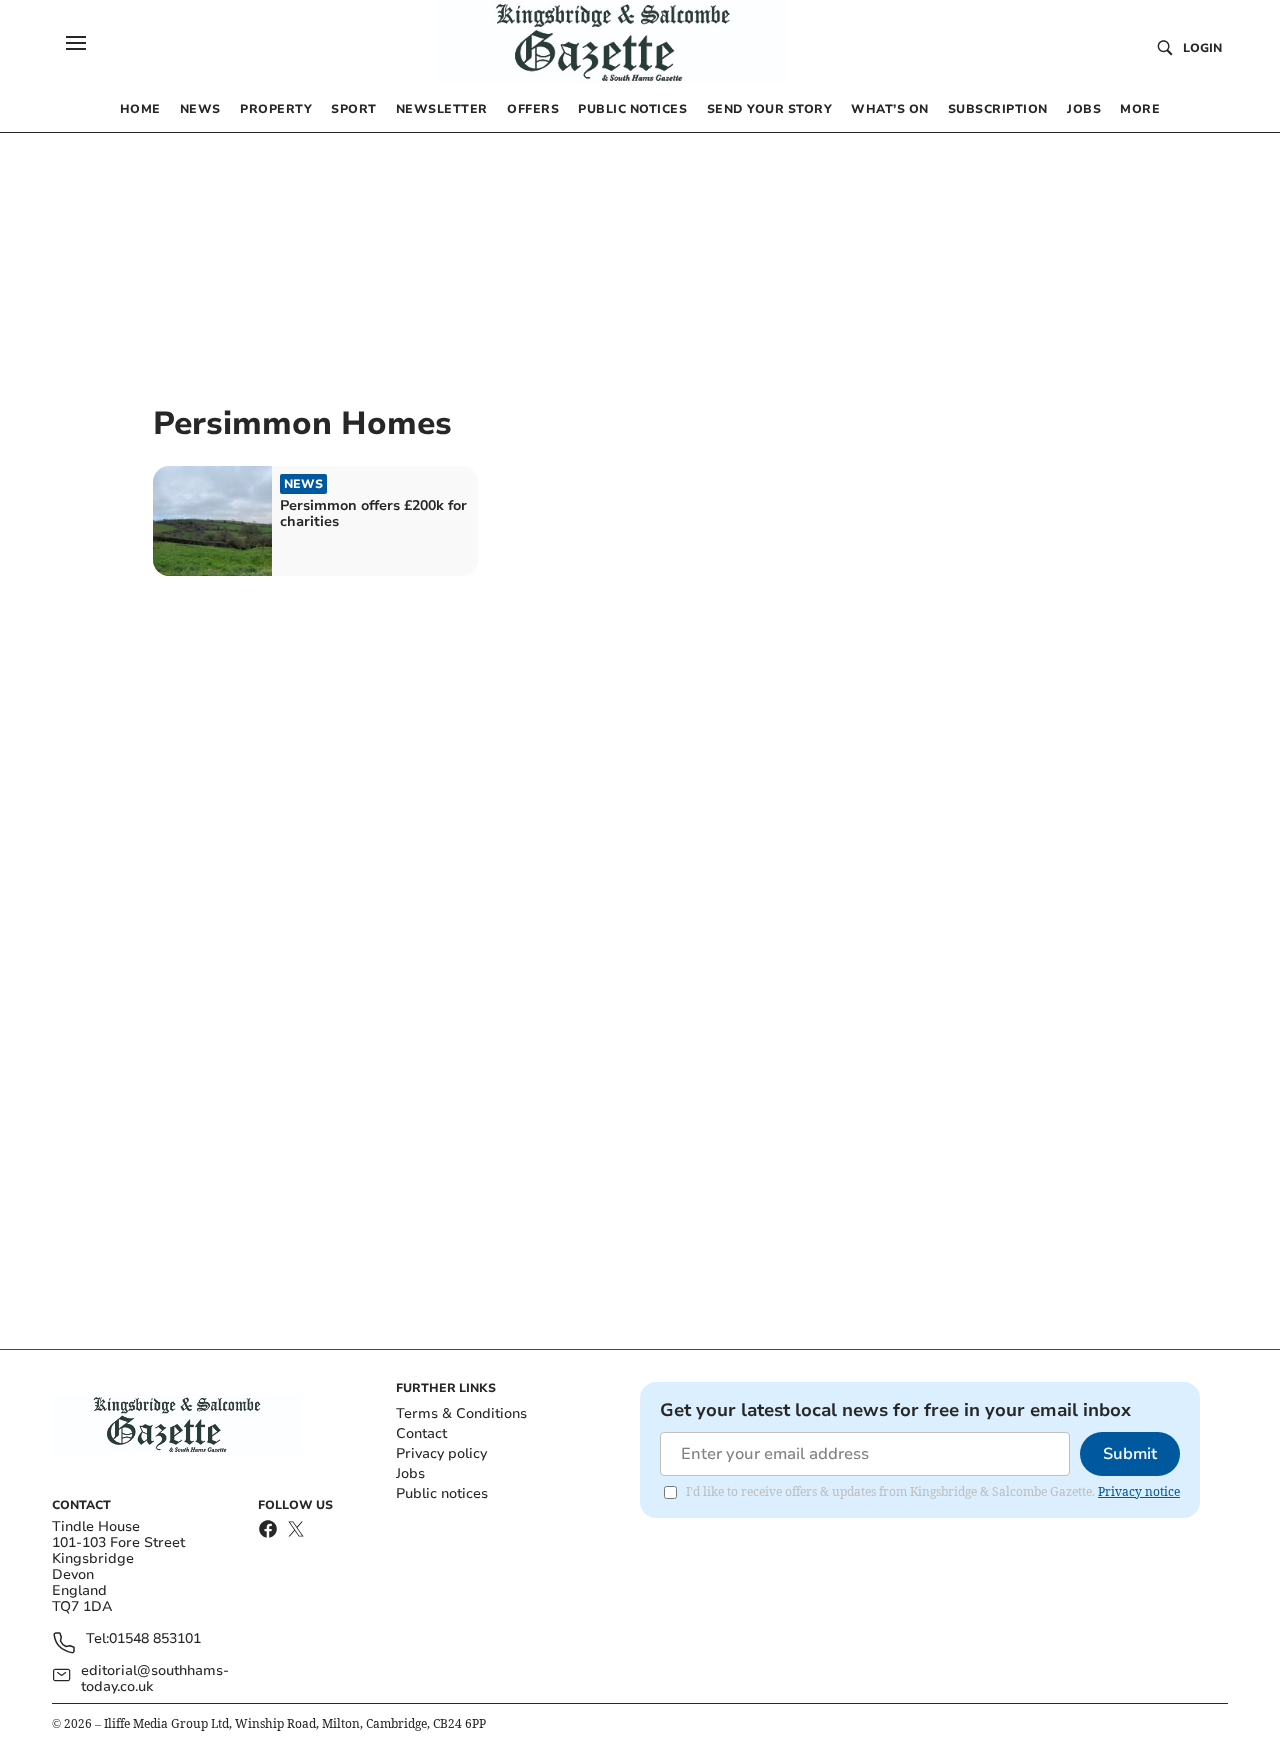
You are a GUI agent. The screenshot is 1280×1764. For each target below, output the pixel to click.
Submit (1130, 1454)
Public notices (442, 1493)
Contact (421, 1433)
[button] (76, 43)
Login (1202, 48)
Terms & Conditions (461, 1413)
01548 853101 (155, 1639)
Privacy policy (441, 1453)
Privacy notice (1139, 1491)
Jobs (410, 1473)
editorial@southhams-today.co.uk (155, 1679)
